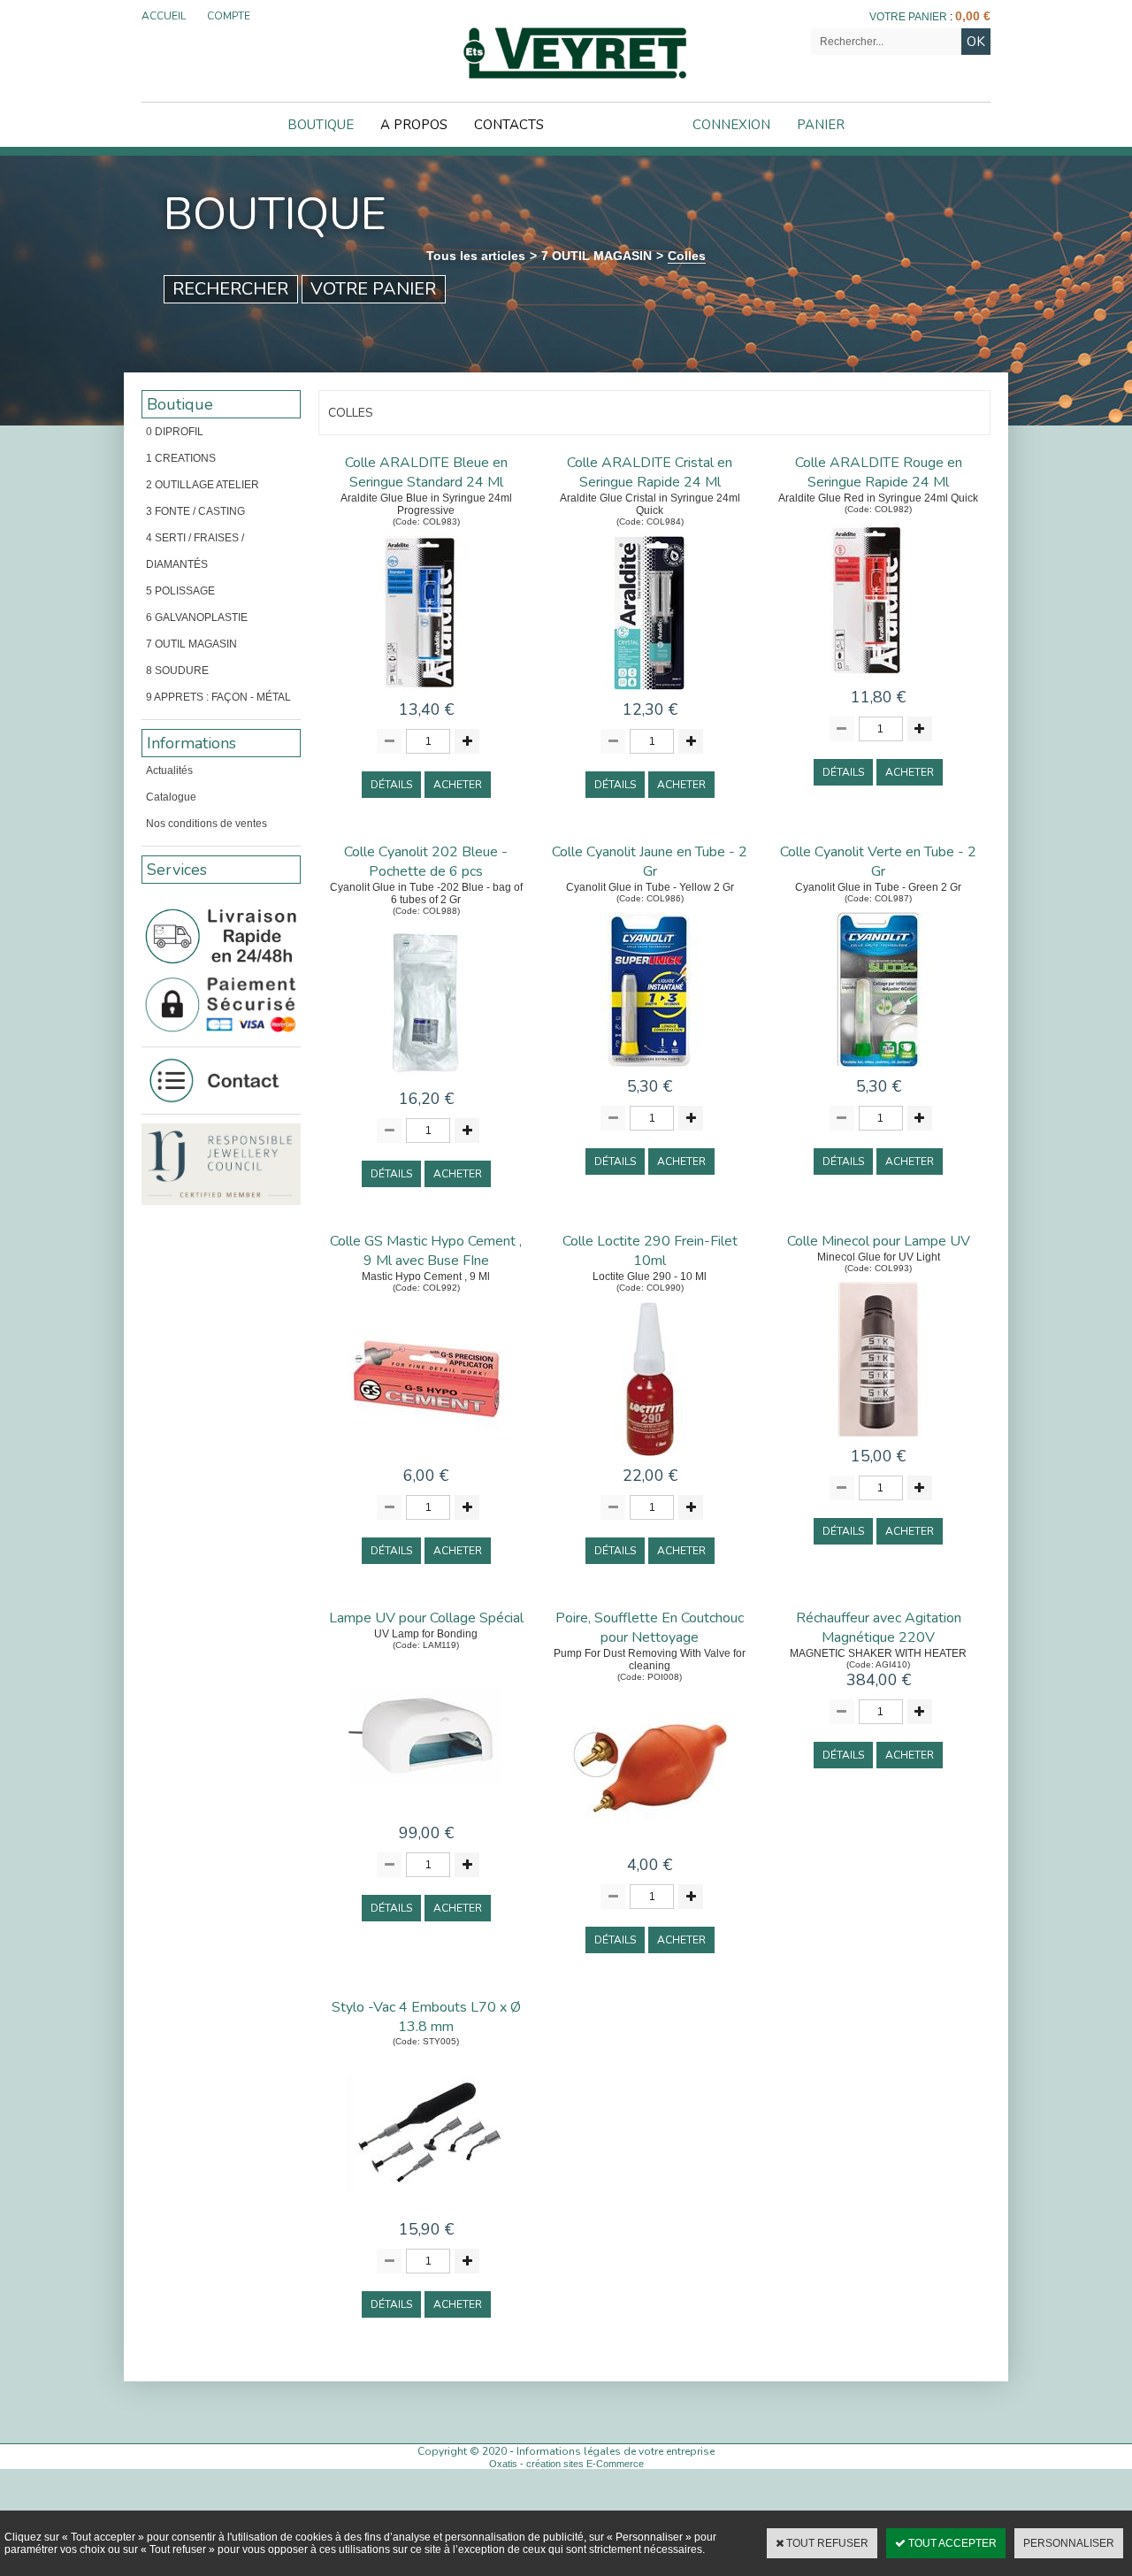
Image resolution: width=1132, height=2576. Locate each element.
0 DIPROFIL (175, 432)
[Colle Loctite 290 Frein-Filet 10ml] (650, 1460)
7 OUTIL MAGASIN (597, 256)
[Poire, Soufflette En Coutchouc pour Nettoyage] (650, 1849)
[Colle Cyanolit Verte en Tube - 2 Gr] (879, 1071)
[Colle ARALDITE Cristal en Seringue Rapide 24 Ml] (650, 694)
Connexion (731, 125)
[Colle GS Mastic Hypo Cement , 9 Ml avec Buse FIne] (426, 1460)
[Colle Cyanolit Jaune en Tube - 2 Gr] (650, 1071)
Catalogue (171, 797)
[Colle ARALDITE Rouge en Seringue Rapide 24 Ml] (879, 682)
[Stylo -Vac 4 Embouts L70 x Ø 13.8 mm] (426, 2214)
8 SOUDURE (177, 671)
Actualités (169, 770)
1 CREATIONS (181, 458)
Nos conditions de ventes (207, 824)
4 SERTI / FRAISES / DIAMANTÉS (195, 551)
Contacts (509, 125)
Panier (821, 125)
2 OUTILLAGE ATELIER (203, 485)
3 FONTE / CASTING (195, 511)
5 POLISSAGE (180, 591)
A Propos (414, 125)
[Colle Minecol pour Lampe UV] (879, 1441)
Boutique (321, 125)
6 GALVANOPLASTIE (197, 617)
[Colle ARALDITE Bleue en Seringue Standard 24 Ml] (426, 694)
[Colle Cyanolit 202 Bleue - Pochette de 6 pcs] (426, 1083)
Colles (687, 256)
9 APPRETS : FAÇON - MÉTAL (218, 697)
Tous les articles (476, 256)
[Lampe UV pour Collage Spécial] (426, 1817)
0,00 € (973, 16)
